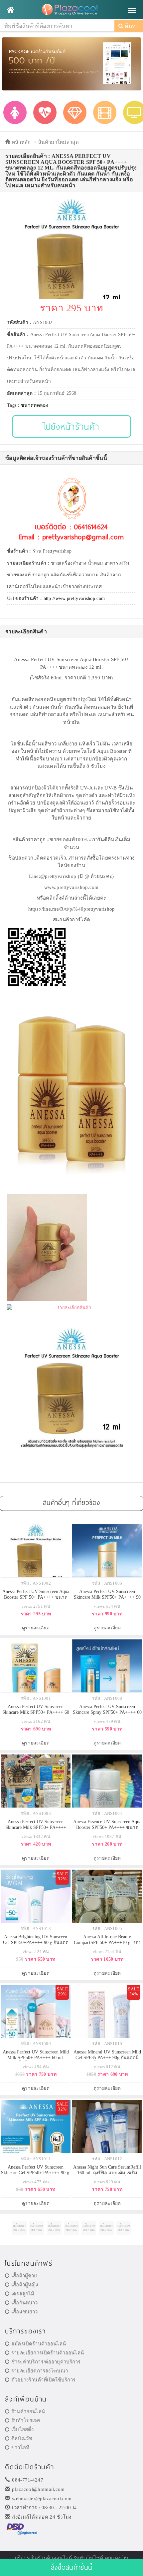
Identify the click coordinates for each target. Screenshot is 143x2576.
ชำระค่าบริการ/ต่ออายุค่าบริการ (46, 2362)
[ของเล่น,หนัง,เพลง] (105, 112)
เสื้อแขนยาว (24, 2312)
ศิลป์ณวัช (22, 2439)
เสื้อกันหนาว (24, 2303)
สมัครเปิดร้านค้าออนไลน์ (39, 2344)
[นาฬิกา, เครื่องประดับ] (75, 112)
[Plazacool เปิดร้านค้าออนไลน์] (71, 10)
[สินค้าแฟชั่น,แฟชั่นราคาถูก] (15, 112)
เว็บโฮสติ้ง (22, 2430)
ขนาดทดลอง (35, 405)
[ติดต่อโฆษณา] (19, 2228)
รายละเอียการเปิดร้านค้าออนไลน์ (48, 2353)
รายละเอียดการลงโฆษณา (40, 2371)
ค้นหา (131, 26)
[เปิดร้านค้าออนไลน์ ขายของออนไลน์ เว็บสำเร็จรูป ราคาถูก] (71, 63)
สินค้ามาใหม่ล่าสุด (59, 142)
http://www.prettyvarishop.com (74, 598)
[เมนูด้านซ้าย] (10, 10)
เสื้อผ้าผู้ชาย (24, 2276)
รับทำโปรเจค (26, 2421)
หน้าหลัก (20, 142)
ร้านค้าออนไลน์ (28, 2411)
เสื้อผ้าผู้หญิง (25, 2285)
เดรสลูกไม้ (23, 2294)
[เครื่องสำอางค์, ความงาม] (45, 112)
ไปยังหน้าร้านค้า (72, 426)
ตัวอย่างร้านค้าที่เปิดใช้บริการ (43, 2380)
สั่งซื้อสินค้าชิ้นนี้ (71, 2567)
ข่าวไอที (20, 2448)
